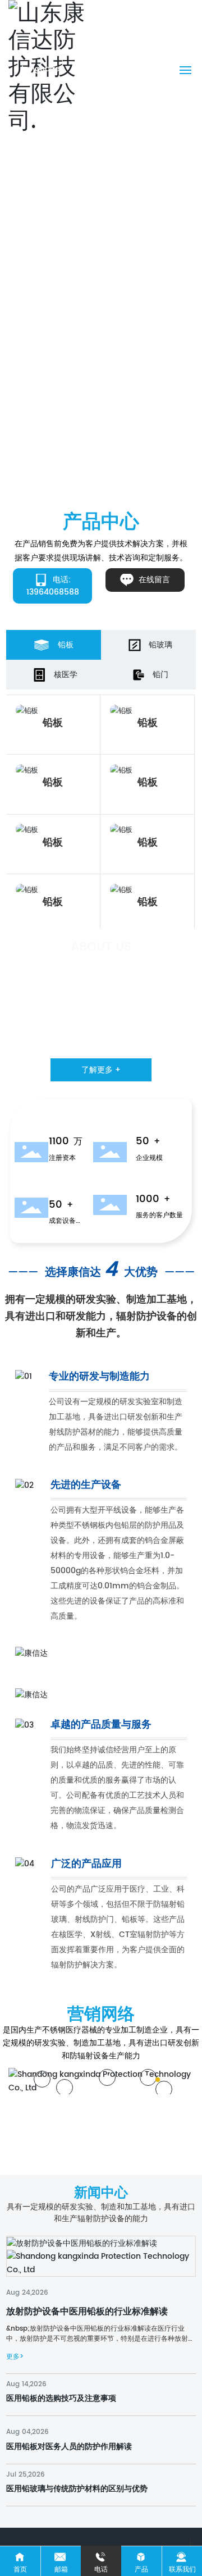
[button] (98, 489)
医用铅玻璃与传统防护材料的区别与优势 (77, 2489)
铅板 (53, 723)
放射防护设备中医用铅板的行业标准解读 (87, 2312)
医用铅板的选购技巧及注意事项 (61, 2398)
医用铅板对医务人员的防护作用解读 (69, 2447)
